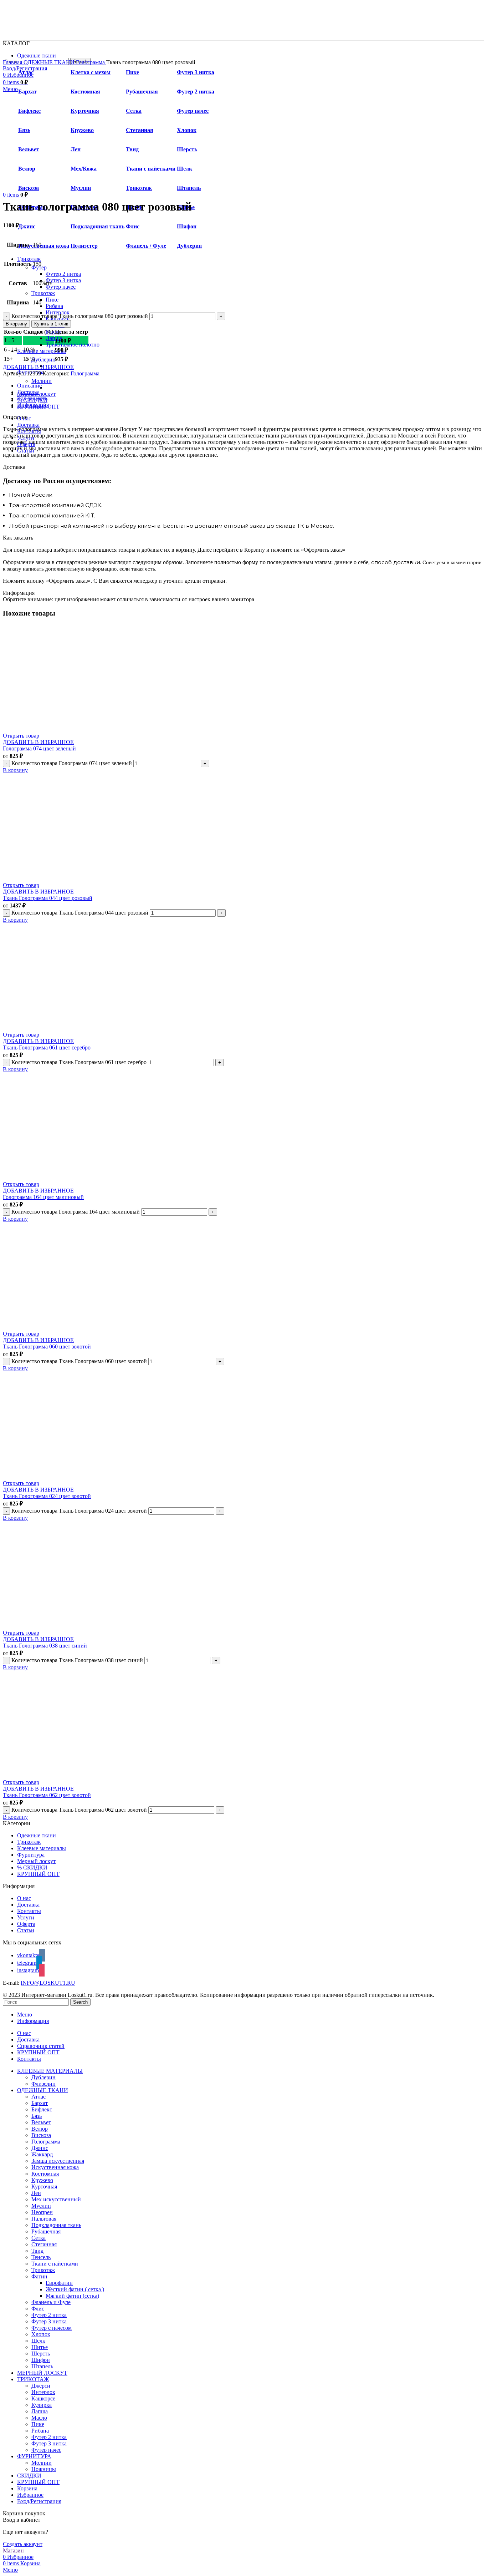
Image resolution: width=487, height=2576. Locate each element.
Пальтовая (44, 2219)
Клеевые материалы (42, 1848)
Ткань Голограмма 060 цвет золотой (47, 1347)
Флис (133, 226)
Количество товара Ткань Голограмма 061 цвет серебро (79, 1062)
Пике (52, 300)
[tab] (251, 386)
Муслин (41, 2206)
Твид (37, 2251)
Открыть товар (21, 736)
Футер (39, 267)
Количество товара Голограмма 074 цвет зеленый (72, 763)
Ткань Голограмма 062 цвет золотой (47, 1795)
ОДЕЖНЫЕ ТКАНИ (50, 62)
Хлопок (41, 2334)
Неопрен (42, 2212)
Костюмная (45, 2174)
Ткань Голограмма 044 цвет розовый (48, 898)
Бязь (37, 2116)
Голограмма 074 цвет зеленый (39, 748)
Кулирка (42, 2405)
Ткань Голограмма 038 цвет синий (45, 1646)
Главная (13, 62)
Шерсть (41, 2354)
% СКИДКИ (32, 1868)
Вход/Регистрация (39, 2501)
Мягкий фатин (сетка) (72, 2296)
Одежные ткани (37, 1835)
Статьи (26, 1930)
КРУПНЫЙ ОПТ (38, 1874)
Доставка (28, 1905)
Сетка (39, 2238)
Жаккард (42, 2154)
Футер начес (61, 287)
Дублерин (189, 246)
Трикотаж (43, 293)
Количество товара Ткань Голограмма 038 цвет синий (77, 1660)
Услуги (26, 1917)
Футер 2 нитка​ (63, 274)
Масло (53, 332)
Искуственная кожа (44, 246)
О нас (24, 1898)
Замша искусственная (58, 2161)
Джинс (27, 226)
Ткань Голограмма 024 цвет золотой (47, 1496)
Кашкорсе (43, 2398)
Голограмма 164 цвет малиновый (43, 1197)
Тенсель (41, 2257)
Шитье (40, 2347)
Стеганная (44, 2244)
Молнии (42, 381)
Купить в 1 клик (51, 324)
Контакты (29, 1911)
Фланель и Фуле (51, 2302)
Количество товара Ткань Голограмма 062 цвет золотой (79, 1810)
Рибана (54, 306)
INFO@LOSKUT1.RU (48, 1983)
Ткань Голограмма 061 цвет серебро (47, 1047)
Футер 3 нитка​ (63, 280)
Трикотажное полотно (73, 345)
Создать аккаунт (23, 2544)
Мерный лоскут (36, 1861)
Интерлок (43, 2392)
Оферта (26, 1924)
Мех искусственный (56, 2199)
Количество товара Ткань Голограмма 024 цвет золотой (79, 1511)
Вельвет (41, 2122)
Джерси (41, 2386)
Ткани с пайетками (55, 2264)
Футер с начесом (52, 2328)
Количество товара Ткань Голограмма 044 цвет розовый (80, 913)
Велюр (40, 2129)
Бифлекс (42, 2109)
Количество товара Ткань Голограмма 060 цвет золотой (79, 1361)
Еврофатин (59, 2283)
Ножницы (44, 2469)
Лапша (54, 338)
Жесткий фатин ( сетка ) (75, 2289)
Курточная (44, 2187)
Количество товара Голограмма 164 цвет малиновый (76, 1212)
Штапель (42, 2366)
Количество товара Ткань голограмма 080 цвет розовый (80, 316)
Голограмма (91, 62)
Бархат (40, 2103)
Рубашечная (46, 2231)
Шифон (187, 226)
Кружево (42, 2180)
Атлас (39, 2097)
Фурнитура (31, 1855)
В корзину (16, 324)
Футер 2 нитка (49, 2315)
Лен (36, 2193)
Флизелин (43, 2084)
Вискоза (41, 2135)
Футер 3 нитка (49, 2321)
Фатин (39, 2276)
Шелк (38, 2341)
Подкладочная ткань (98, 226)
